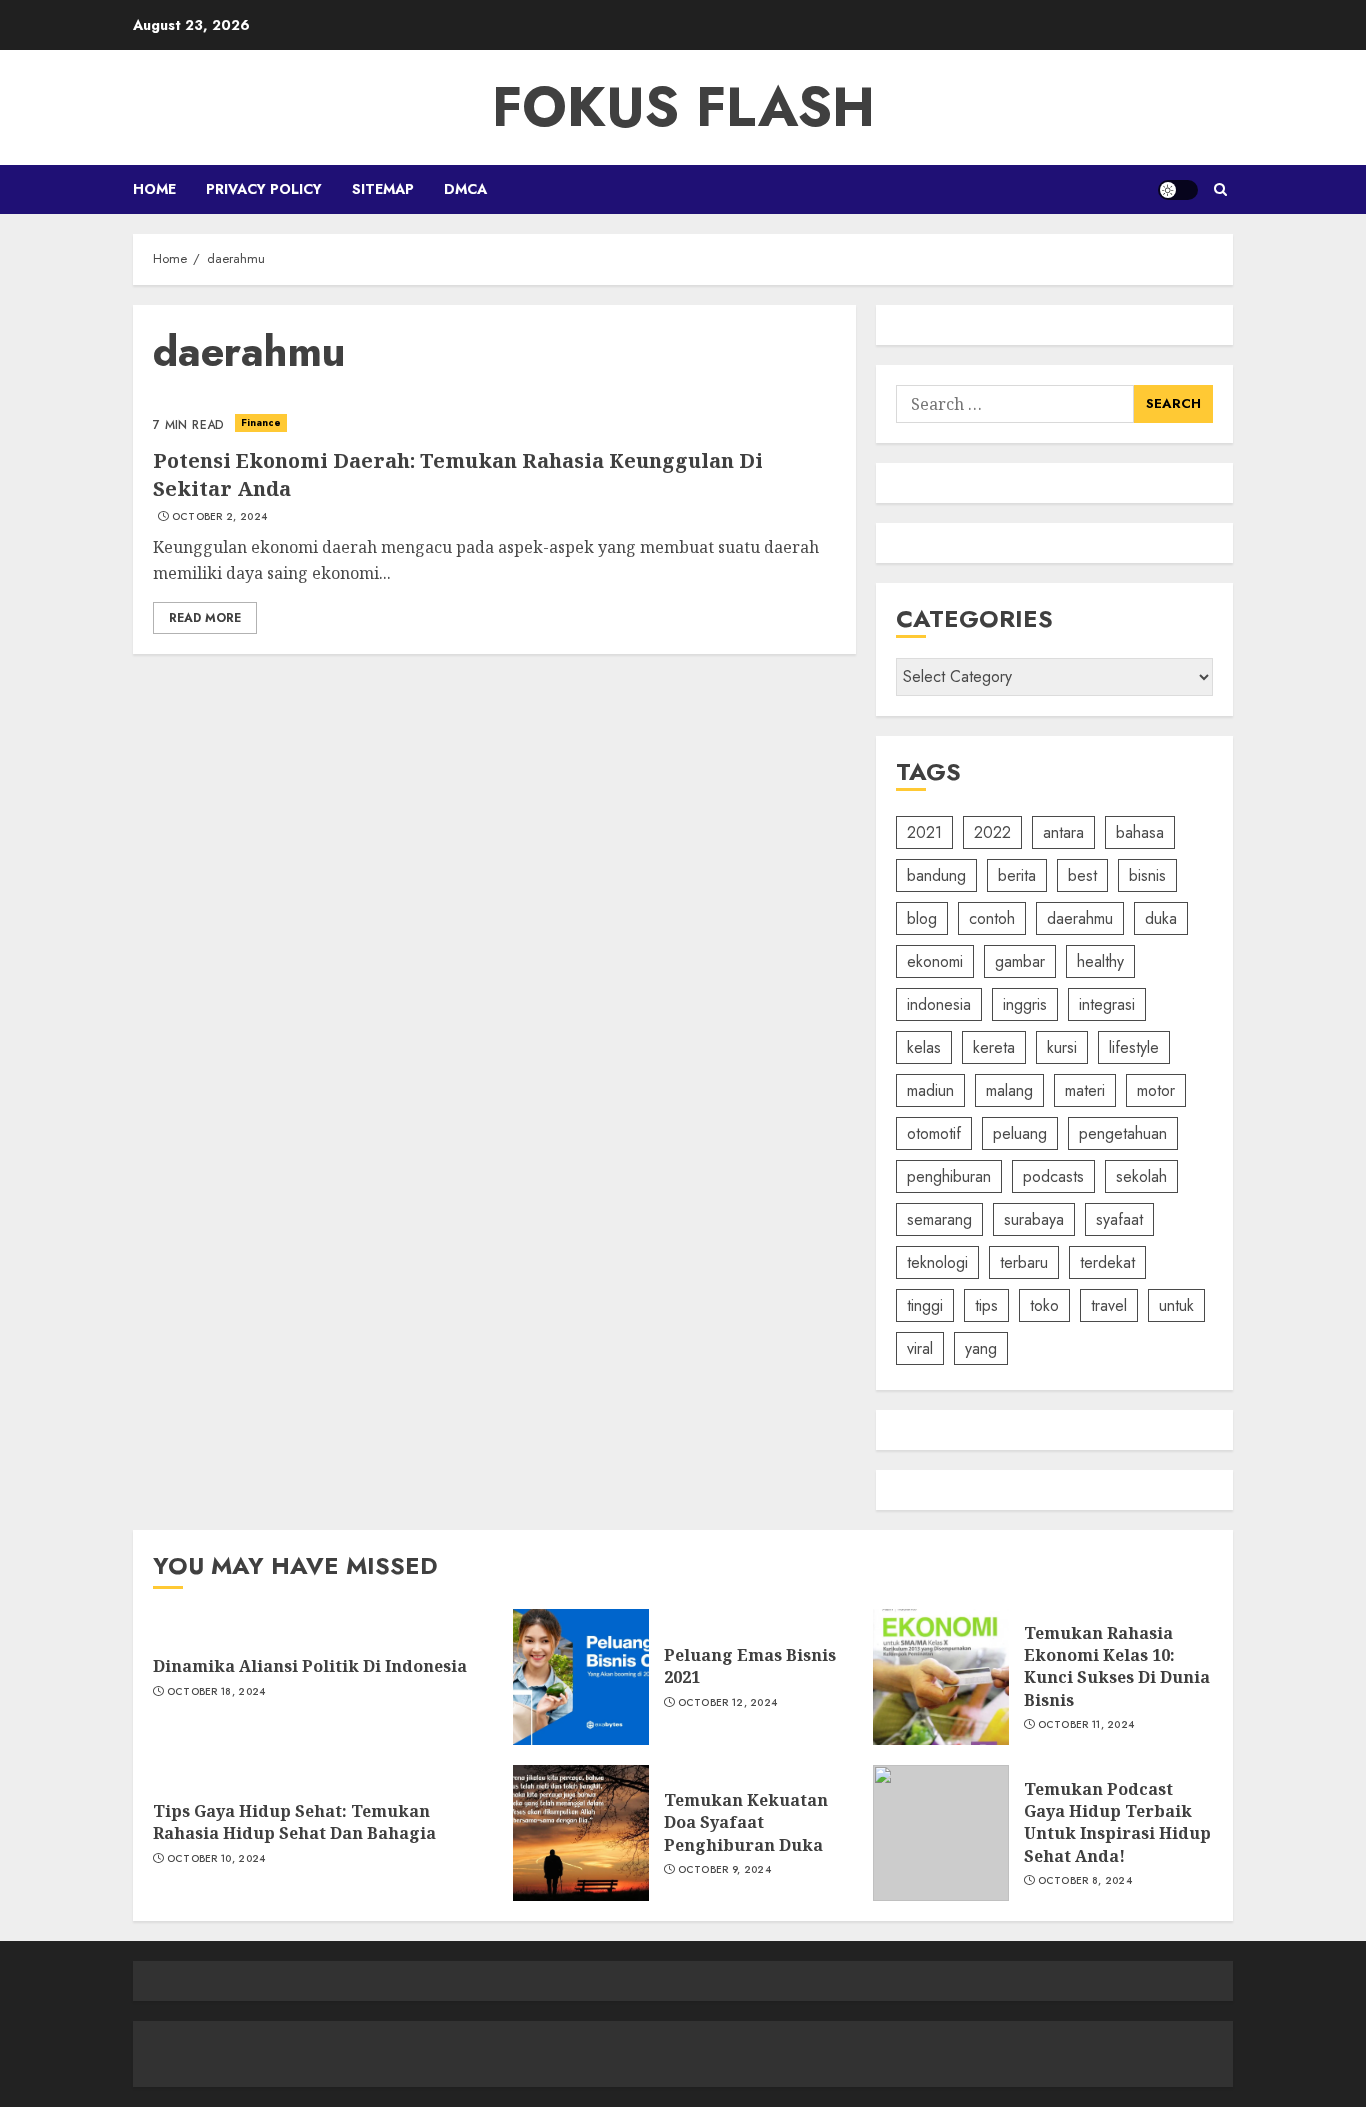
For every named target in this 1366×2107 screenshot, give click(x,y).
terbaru (1024, 1262)
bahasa (1140, 832)
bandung (936, 875)
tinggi (925, 1305)
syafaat (1119, 1219)
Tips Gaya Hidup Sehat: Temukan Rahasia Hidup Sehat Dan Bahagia (294, 1822)
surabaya (1034, 1219)
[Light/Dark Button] (1178, 190)
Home (154, 189)
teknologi (937, 1262)
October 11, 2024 (1086, 1725)
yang (981, 1348)
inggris (1025, 1004)
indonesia (939, 1004)
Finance (261, 422)
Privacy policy (264, 189)
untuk (1176, 1305)
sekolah (1141, 1176)
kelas (924, 1047)
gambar (1020, 961)
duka (1161, 918)
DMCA (465, 189)
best (1082, 875)
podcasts (1053, 1176)
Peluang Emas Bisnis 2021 (750, 1666)
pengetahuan (1123, 1133)
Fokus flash (683, 107)
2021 (924, 832)
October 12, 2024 (728, 1703)
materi (1085, 1090)
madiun (930, 1090)
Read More (205, 618)
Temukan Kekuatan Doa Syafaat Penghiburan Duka (746, 1822)
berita (1017, 875)
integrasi (1107, 1004)
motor (1156, 1090)
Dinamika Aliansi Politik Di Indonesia (310, 1666)
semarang (939, 1219)
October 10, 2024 (216, 1859)
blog (922, 918)
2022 (992, 832)
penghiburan (949, 1176)
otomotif (934, 1133)
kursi (1062, 1047)
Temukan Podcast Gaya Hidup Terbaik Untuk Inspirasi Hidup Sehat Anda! (1117, 1822)
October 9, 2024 (725, 1870)
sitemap (383, 189)
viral (920, 1348)
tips (986, 1305)
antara (1063, 832)
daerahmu (1080, 918)
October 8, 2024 (1085, 1881)
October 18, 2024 (216, 1692)
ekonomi (935, 961)
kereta (994, 1047)
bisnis (1147, 875)
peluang (1020, 1133)
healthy (1100, 961)
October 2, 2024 (220, 517)
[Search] (1220, 189)
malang (1009, 1090)
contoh (992, 918)
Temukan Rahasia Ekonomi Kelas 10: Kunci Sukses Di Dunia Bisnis (1117, 1666)
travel (1109, 1305)
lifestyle (1134, 1047)
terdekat (1107, 1262)
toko (1044, 1305)
